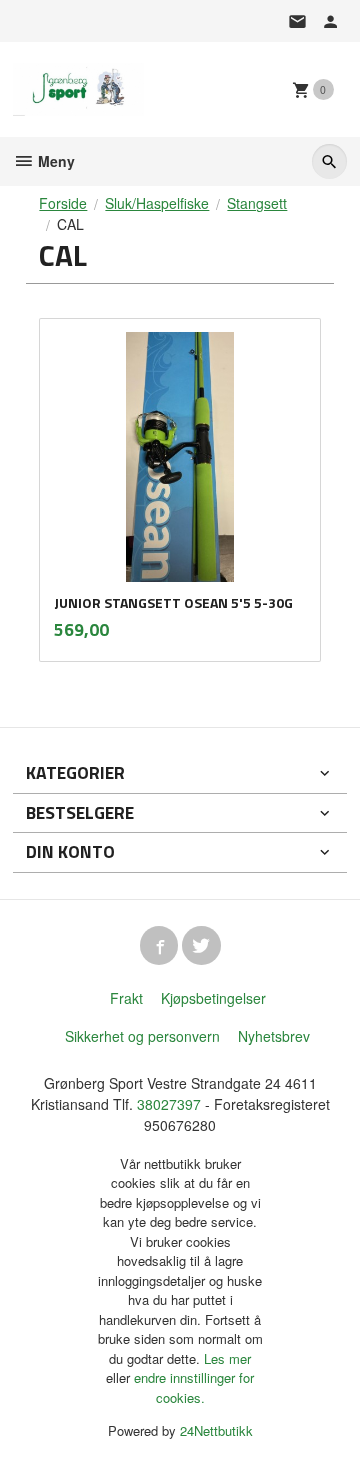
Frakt (126, 998)
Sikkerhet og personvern (142, 1036)
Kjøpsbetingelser (213, 998)
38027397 (169, 1104)
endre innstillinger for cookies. (194, 1387)
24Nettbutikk (216, 1430)
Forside (63, 203)
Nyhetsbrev (274, 1036)
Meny (54, 161)
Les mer (227, 1358)
